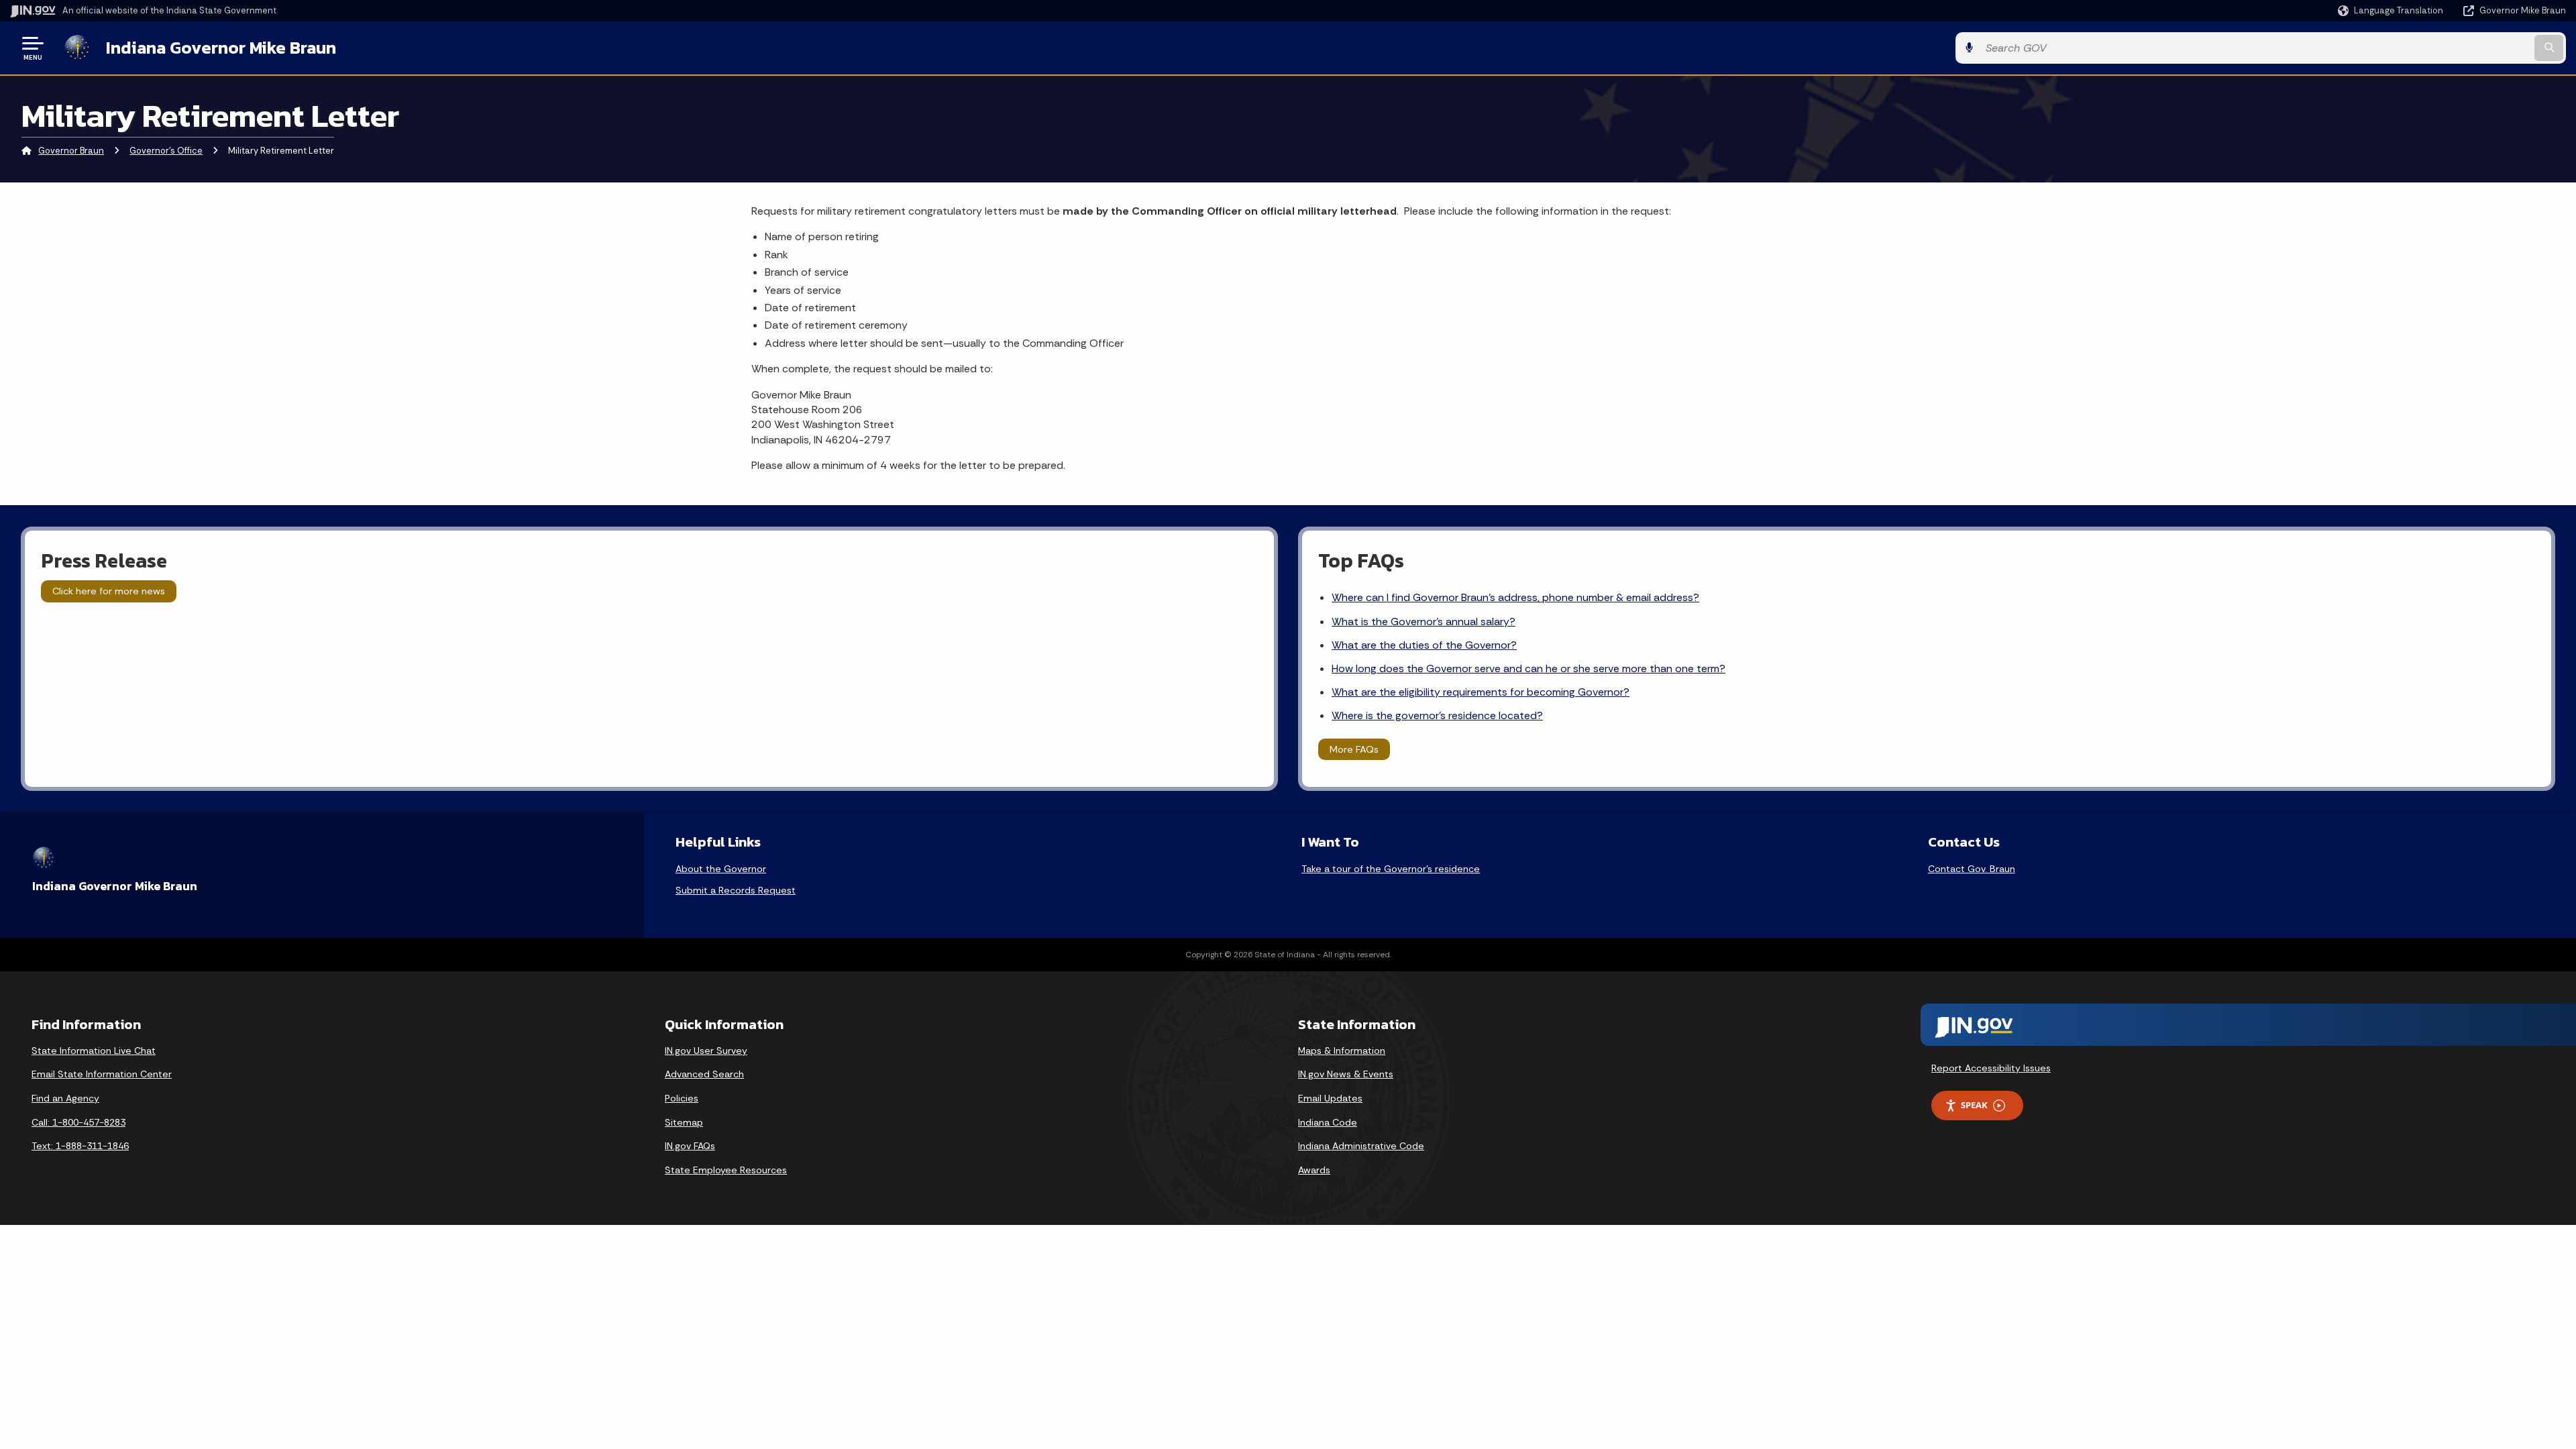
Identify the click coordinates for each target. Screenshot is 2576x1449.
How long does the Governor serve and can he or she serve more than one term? (1528, 668)
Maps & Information (1342, 1051)
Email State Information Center (102, 1074)
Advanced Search (704, 1074)
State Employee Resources (726, 1170)
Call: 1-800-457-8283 (78, 1122)
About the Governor (721, 869)
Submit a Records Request (736, 890)
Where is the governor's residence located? (1437, 715)
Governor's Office (166, 151)
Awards (1314, 1170)
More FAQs (1354, 749)
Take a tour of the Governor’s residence (1391, 869)
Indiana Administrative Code (1361, 1146)
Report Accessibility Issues (1991, 1068)
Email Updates (1330, 1098)
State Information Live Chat (94, 1051)
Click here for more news (109, 591)
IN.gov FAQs (690, 1146)
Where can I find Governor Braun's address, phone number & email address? (1515, 597)
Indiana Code (1328, 1122)
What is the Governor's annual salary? (1424, 622)
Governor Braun (71, 151)
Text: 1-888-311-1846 (80, 1146)
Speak (1974, 1105)
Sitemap (684, 1122)
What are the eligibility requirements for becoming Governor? (1481, 692)
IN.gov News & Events (1346, 1074)
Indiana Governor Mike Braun (221, 48)
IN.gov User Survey (706, 1051)
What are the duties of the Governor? (1424, 645)
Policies (682, 1098)
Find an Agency (65, 1098)
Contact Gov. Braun (1972, 869)
